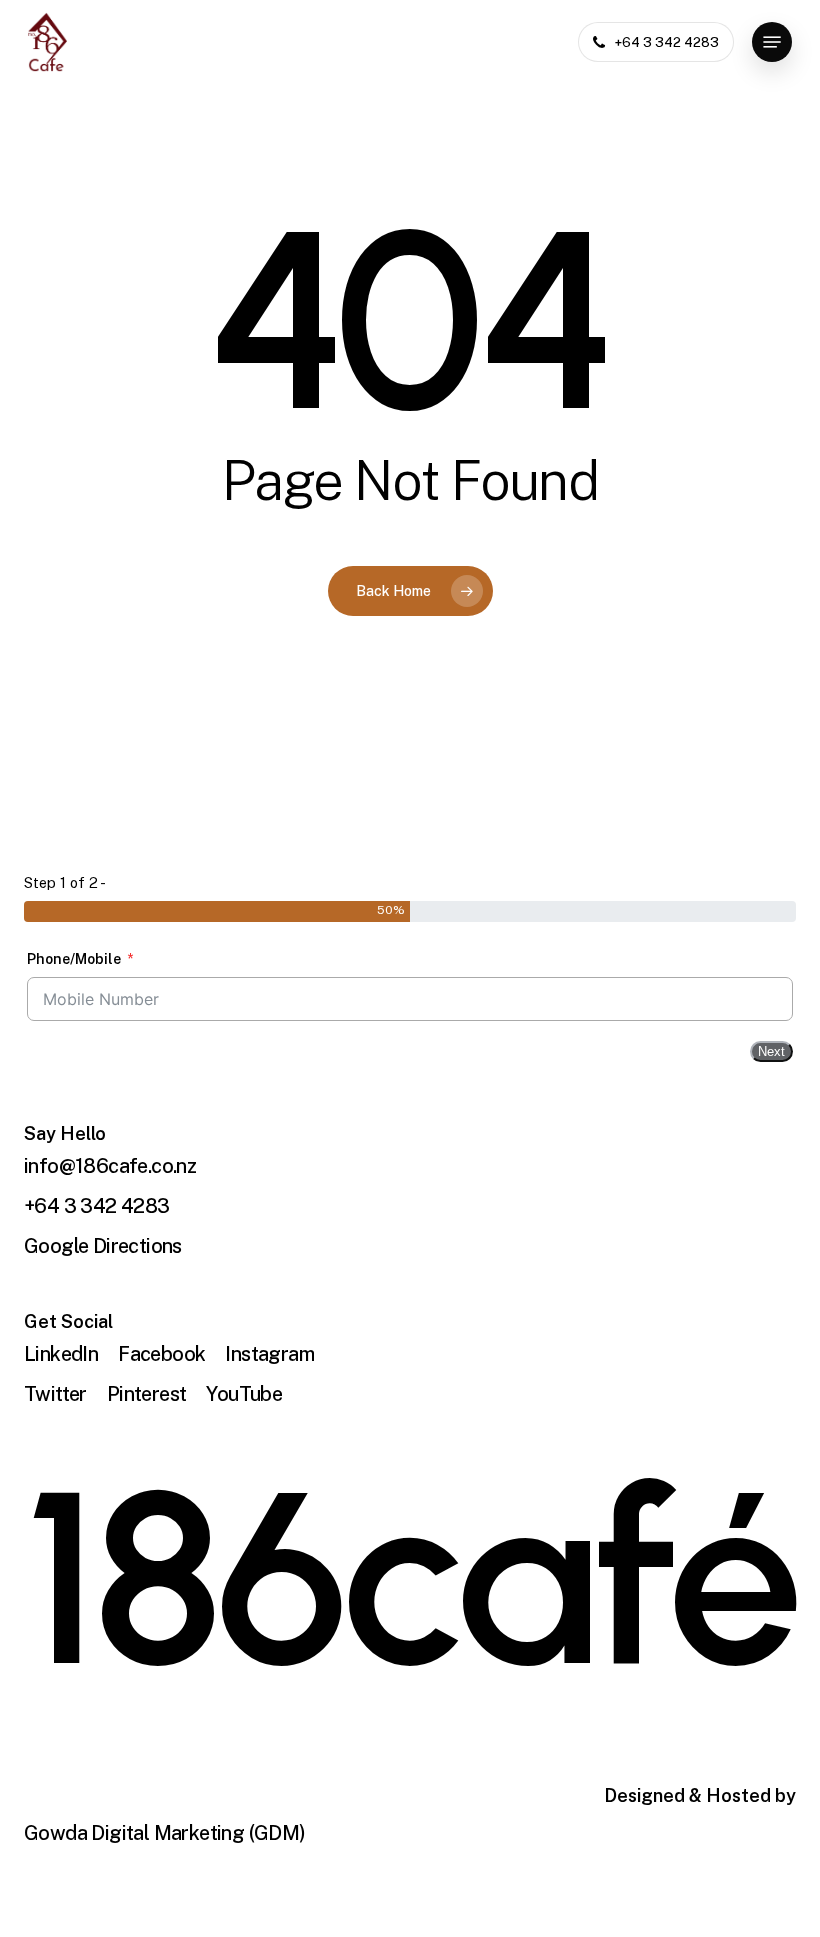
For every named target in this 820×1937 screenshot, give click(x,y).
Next (771, 1051)
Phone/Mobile (74, 959)
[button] (772, 42)
